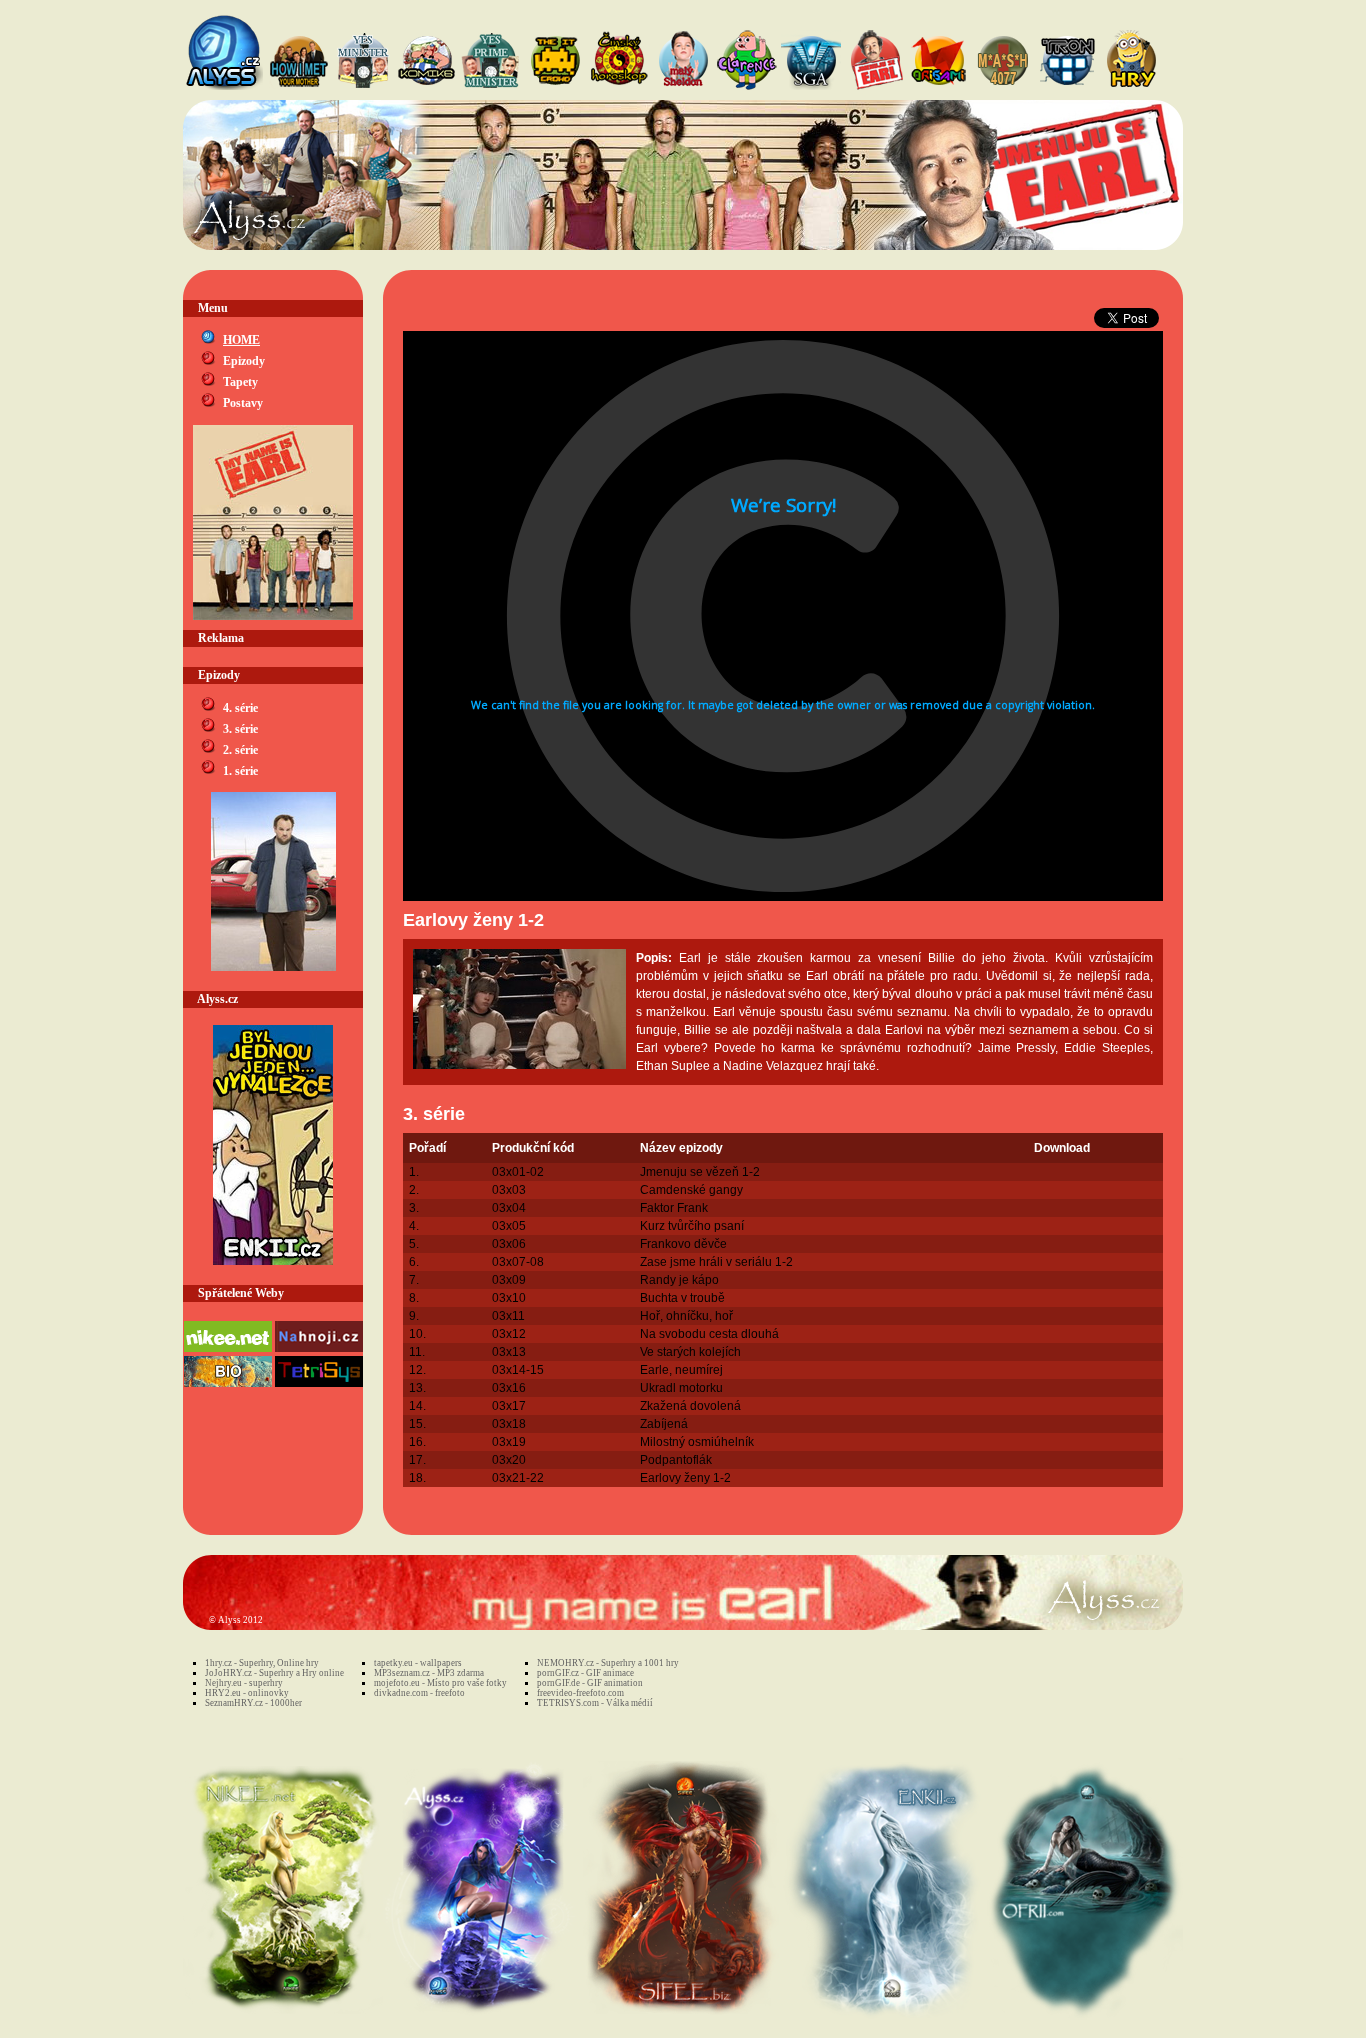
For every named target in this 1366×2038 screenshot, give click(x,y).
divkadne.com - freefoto (419, 1693)
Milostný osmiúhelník (697, 1442)
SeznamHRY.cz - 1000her (253, 1703)
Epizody (244, 361)
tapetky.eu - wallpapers (418, 1663)
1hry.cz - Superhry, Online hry (262, 1663)
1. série (240, 771)
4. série (240, 708)
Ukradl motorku (681, 1388)
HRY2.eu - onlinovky (247, 1693)
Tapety (240, 382)
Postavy (243, 403)
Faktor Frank (674, 1208)
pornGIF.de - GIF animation (590, 1683)
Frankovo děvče (683, 1244)
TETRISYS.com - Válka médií (595, 1703)
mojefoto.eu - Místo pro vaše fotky (440, 1683)
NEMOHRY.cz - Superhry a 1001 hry (608, 1663)
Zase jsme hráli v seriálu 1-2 (716, 1262)
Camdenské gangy (691, 1190)
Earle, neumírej (681, 1370)
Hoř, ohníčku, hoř (686, 1316)
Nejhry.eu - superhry (244, 1683)
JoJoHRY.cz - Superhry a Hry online (274, 1673)
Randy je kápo (679, 1280)
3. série (240, 729)
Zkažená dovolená (690, 1406)
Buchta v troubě (682, 1298)
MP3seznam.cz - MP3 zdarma (429, 1673)
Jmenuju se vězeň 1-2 (700, 1172)
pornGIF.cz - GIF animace (585, 1673)
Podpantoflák (676, 1460)
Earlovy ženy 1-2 (685, 1478)
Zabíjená (664, 1424)
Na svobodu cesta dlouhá (709, 1334)
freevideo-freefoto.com (580, 1693)
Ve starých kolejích (690, 1352)
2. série (240, 750)
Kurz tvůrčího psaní (692, 1226)
